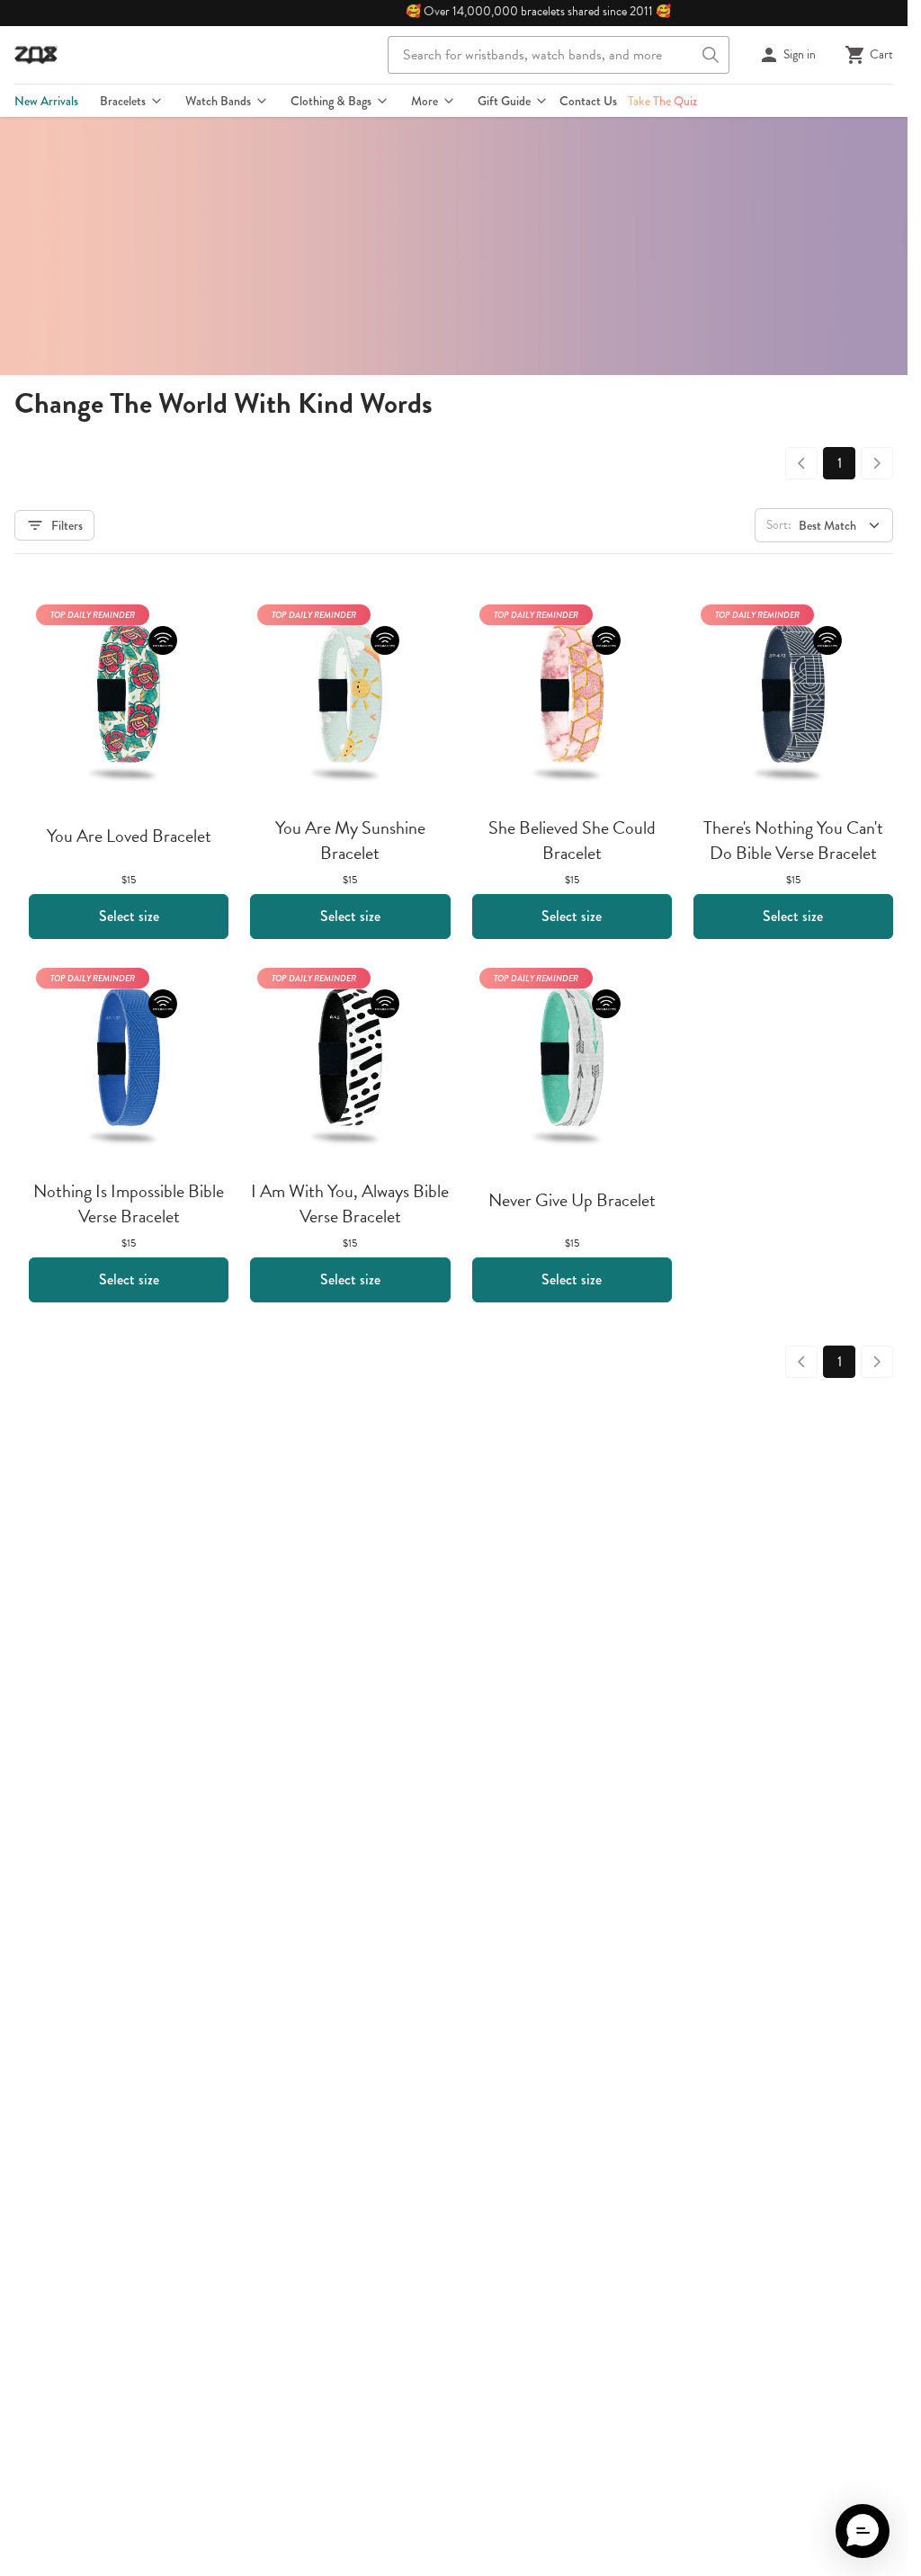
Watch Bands (218, 101)
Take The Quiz (662, 101)
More (425, 101)
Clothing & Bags (331, 101)
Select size (129, 916)
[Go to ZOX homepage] (36, 55)
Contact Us (588, 101)
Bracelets (123, 101)
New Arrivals (46, 101)
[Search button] (711, 55)
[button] (863, 2531)
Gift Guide (504, 101)
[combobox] (559, 55)
